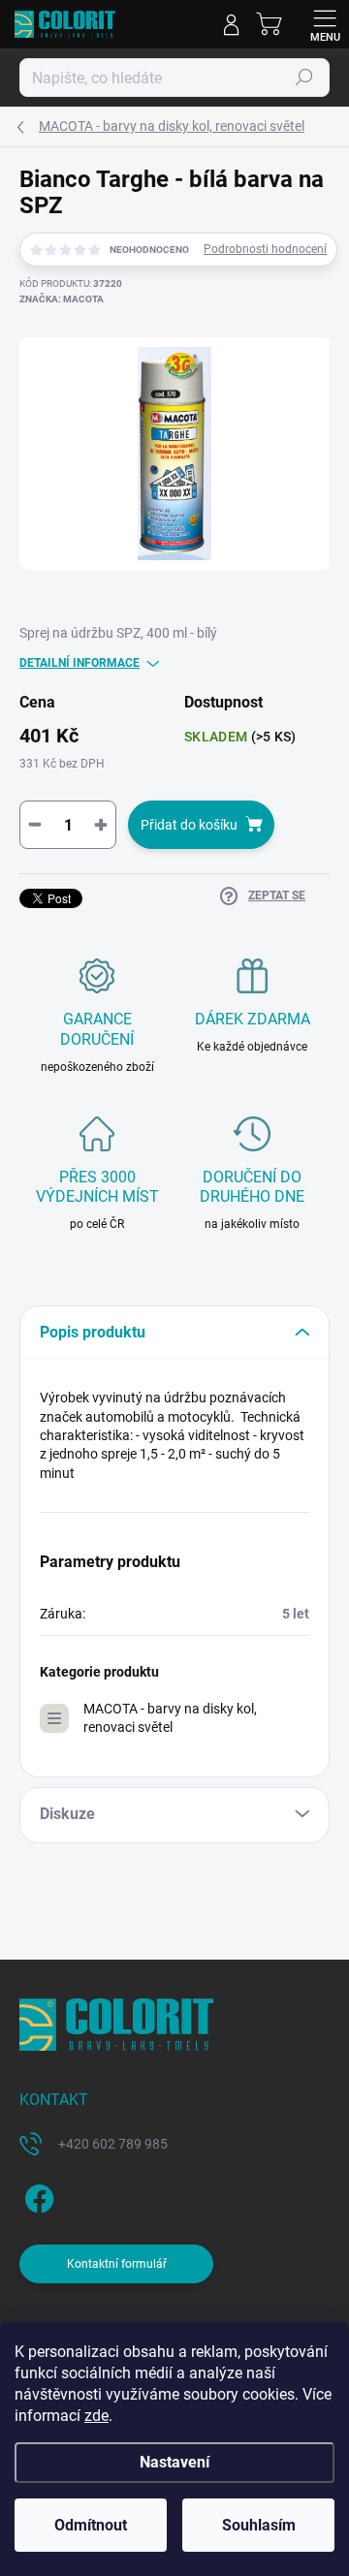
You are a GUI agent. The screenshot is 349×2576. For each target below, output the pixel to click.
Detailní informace (79, 663)
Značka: (62, 299)
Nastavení (174, 2462)
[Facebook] (36, 2195)
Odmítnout (91, 2525)
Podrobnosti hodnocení (265, 249)
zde (96, 2416)
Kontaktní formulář (117, 2264)
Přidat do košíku (189, 825)
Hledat (304, 78)
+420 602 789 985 (113, 2144)
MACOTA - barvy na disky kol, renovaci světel (170, 1718)
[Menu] (325, 24)
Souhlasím (259, 2525)
